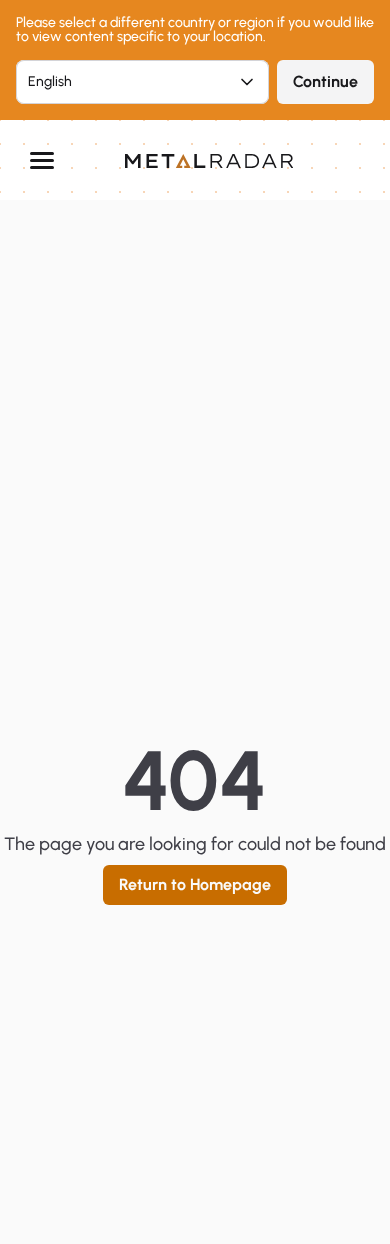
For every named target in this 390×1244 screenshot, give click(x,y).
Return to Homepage (195, 884)
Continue (325, 81)
